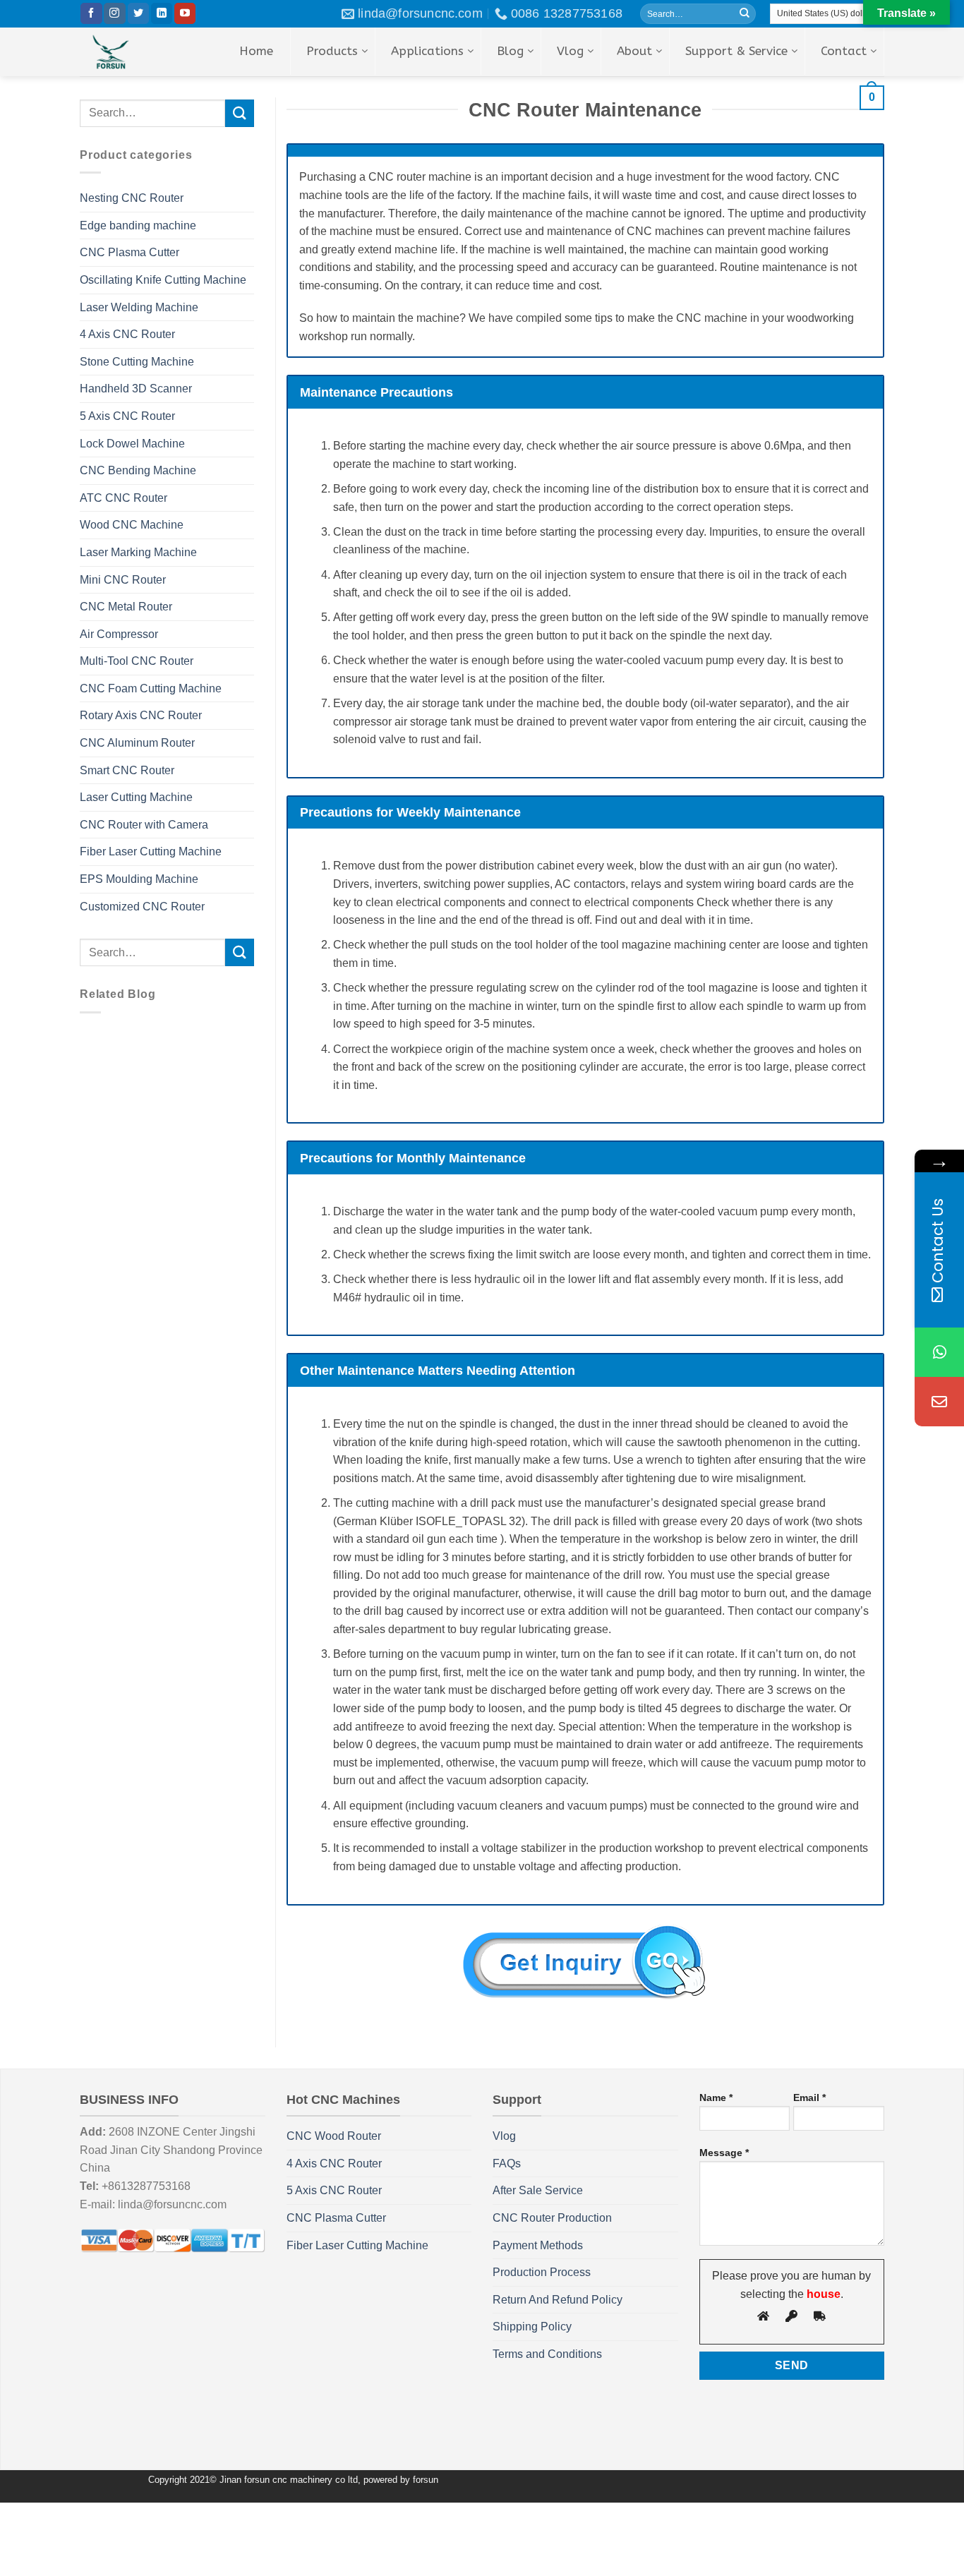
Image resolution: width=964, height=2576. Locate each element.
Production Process (542, 2272)
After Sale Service (538, 2190)
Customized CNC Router (142, 907)
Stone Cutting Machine (137, 362)
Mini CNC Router (123, 580)
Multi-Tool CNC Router (137, 661)
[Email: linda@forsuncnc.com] (939, 1402)
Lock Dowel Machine (132, 444)
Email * (809, 2097)
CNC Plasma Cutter (129, 252)
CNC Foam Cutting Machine (151, 688)
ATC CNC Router (123, 498)
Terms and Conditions (547, 2354)
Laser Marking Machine (138, 552)
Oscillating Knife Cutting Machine (163, 280)
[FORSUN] (132, 52)
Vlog (504, 2136)
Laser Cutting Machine (136, 797)
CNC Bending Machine (138, 470)
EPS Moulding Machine (139, 879)
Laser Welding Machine (139, 307)
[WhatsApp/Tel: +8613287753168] (939, 1352)
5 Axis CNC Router (127, 416)
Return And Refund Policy (558, 2300)
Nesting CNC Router (132, 198)
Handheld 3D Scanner (136, 389)
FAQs (507, 2163)
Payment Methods (538, 2245)
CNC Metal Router (126, 607)
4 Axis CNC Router (127, 334)
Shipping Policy (532, 2327)
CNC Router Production (552, 2218)
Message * (724, 2153)
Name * (716, 2097)
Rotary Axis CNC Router (141, 715)
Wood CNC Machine (132, 525)
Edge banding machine (138, 225)
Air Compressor (119, 634)
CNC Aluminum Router (137, 743)
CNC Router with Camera (144, 825)
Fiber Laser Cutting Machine (151, 851)
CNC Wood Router (334, 2136)
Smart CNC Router (127, 770)
